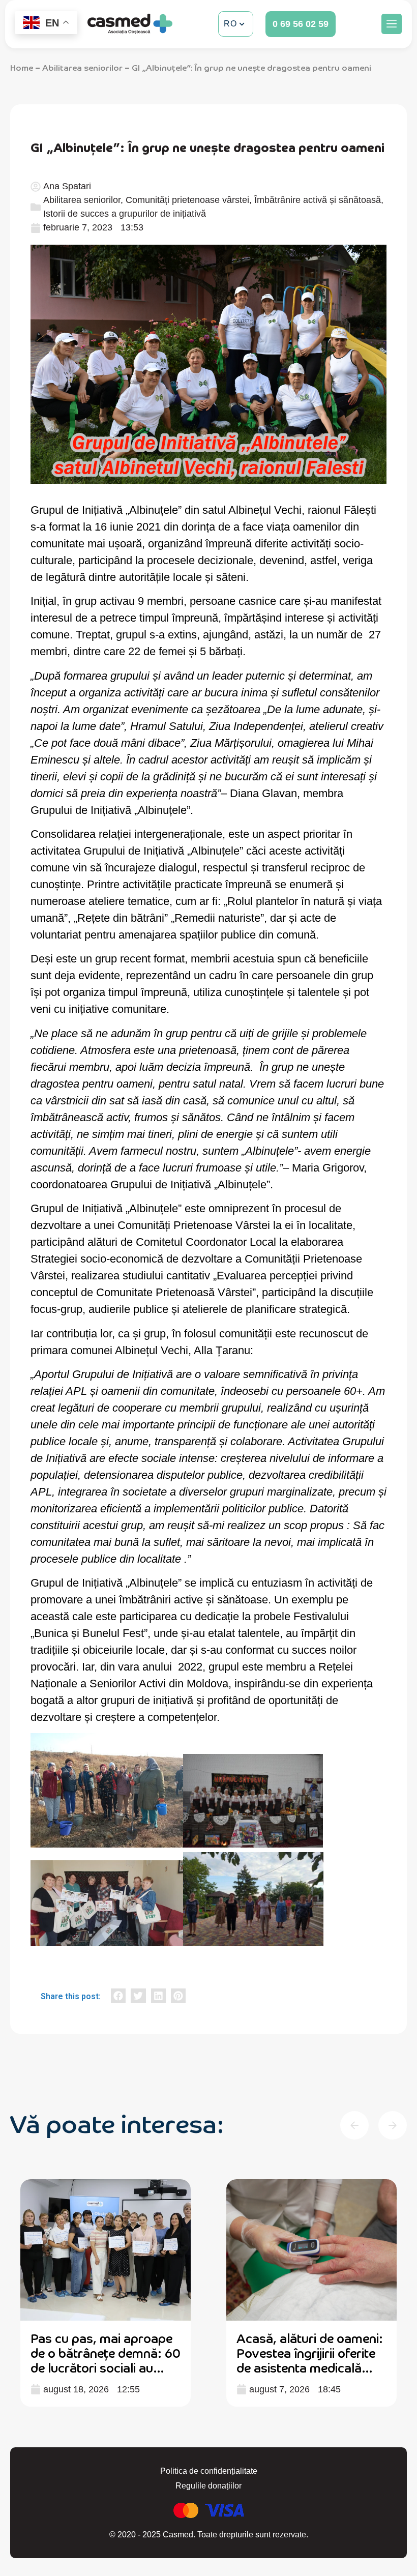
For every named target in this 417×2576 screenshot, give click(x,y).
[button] (392, 24)
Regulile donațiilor (208, 2486)
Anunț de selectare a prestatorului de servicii (304, 2345)
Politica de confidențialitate (209, 2471)
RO (230, 24)
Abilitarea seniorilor (82, 67)
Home (22, 67)
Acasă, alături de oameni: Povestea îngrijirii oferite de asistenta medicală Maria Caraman (104, 2360)
